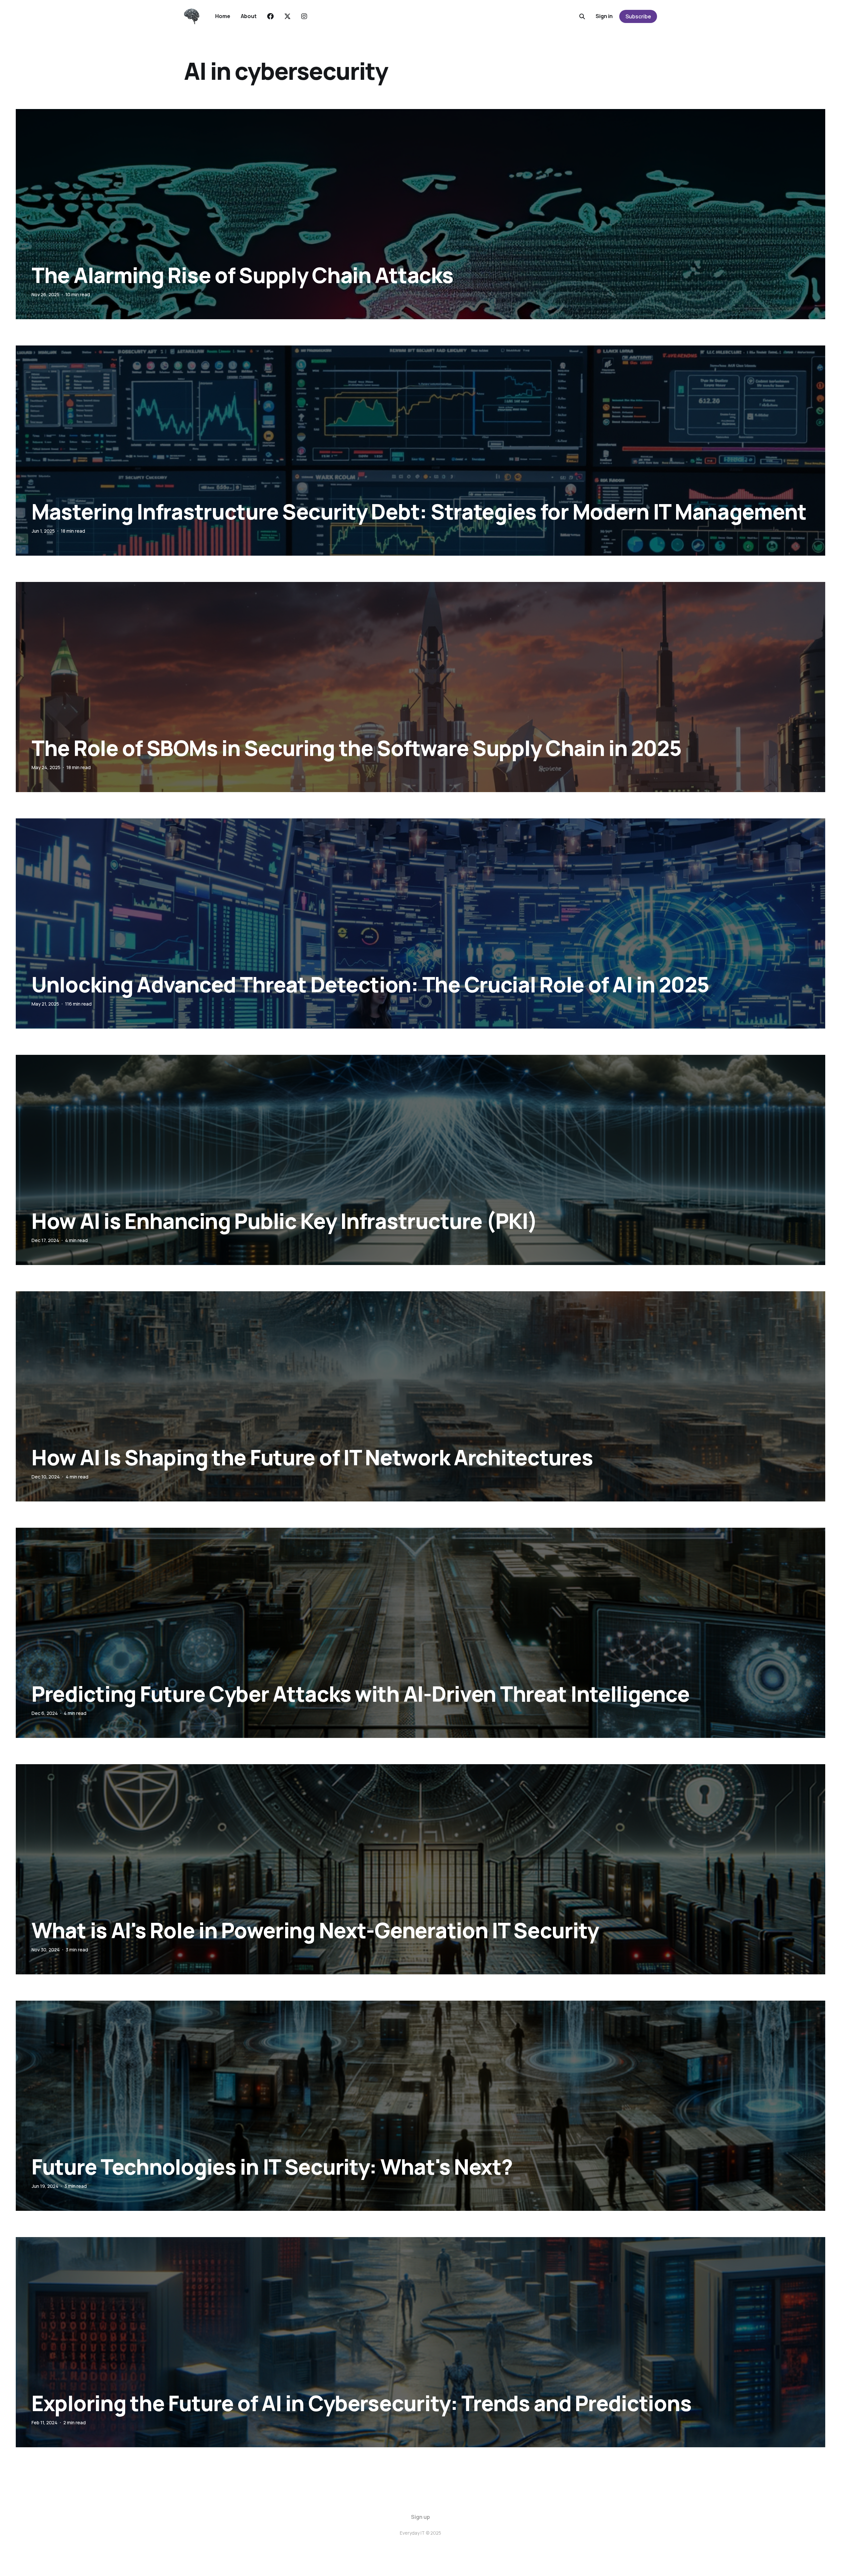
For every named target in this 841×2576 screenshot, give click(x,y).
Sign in (604, 16)
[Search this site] (582, 16)
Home (223, 16)
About (249, 16)
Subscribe (638, 16)
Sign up (420, 2517)
